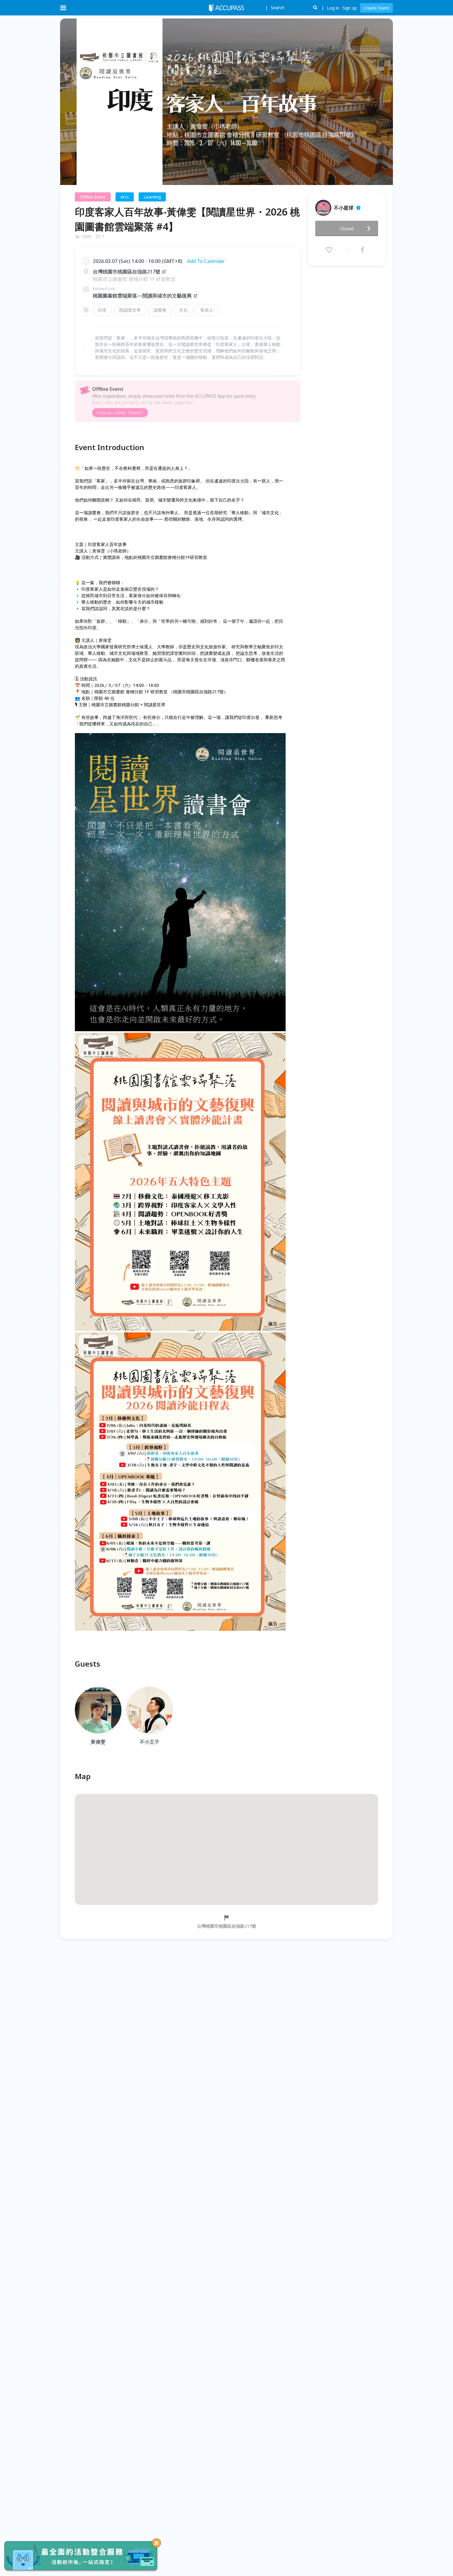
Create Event (376, 8)
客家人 (207, 310)
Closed (347, 229)
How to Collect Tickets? (120, 413)
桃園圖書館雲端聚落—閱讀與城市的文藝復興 (142, 296)
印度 (102, 310)
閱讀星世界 (130, 310)
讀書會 (160, 310)
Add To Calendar (206, 261)
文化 (183, 310)
